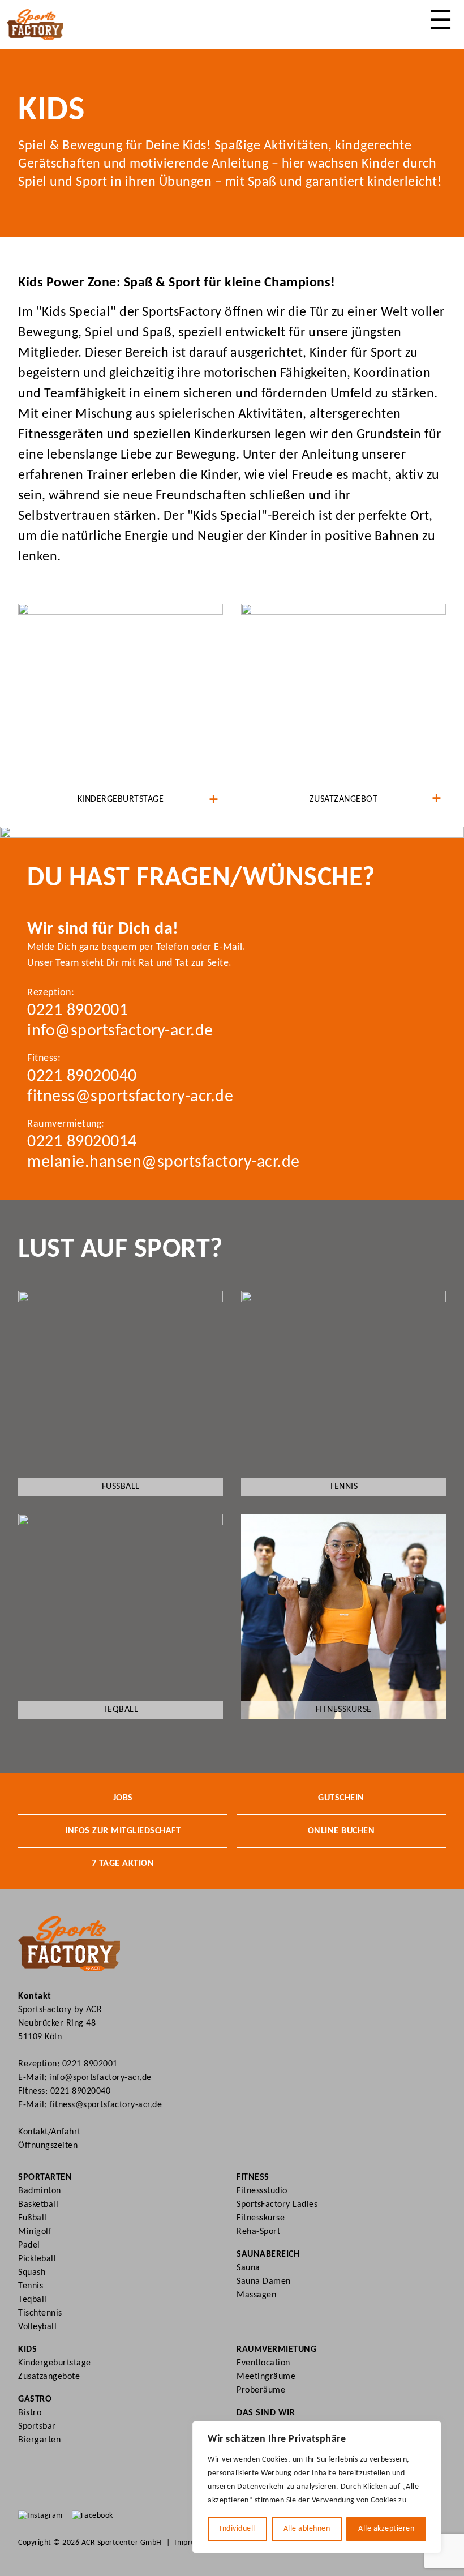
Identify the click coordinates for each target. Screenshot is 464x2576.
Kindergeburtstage (55, 2363)
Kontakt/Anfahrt (50, 2132)
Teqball (33, 2300)
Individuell (237, 2529)
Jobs (123, 1798)
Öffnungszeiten (48, 2146)
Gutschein (341, 1798)
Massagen (256, 2295)
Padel (29, 2245)
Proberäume (261, 2390)
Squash (32, 2273)
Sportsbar (37, 2427)
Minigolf (35, 2232)
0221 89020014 (82, 1142)
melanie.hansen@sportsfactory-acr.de (164, 1163)
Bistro (30, 2413)
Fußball (33, 2218)
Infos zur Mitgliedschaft (123, 1831)
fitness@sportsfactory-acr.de (130, 1097)
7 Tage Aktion (123, 1864)
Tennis (31, 2286)
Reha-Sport (258, 2232)
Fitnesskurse (261, 2218)
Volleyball (37, 2327)
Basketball (38, 2205)
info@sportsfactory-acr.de (120, 1031)
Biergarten (39, 2440)
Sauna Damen (264, 2282)
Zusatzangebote (49, 2377)
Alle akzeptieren (386, 2529)
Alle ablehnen (307, 2529)
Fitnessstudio (262, 2191)
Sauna (248, 2268)
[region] (317, 2487)
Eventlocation (263, 2363)
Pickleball (37, 2259)
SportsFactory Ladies (277, 2205)
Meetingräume (266, 2377)
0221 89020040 (82, 1077)
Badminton (40, 2191)
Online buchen (341, 1831)
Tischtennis (40, 2313)
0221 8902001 (78, 1011)
